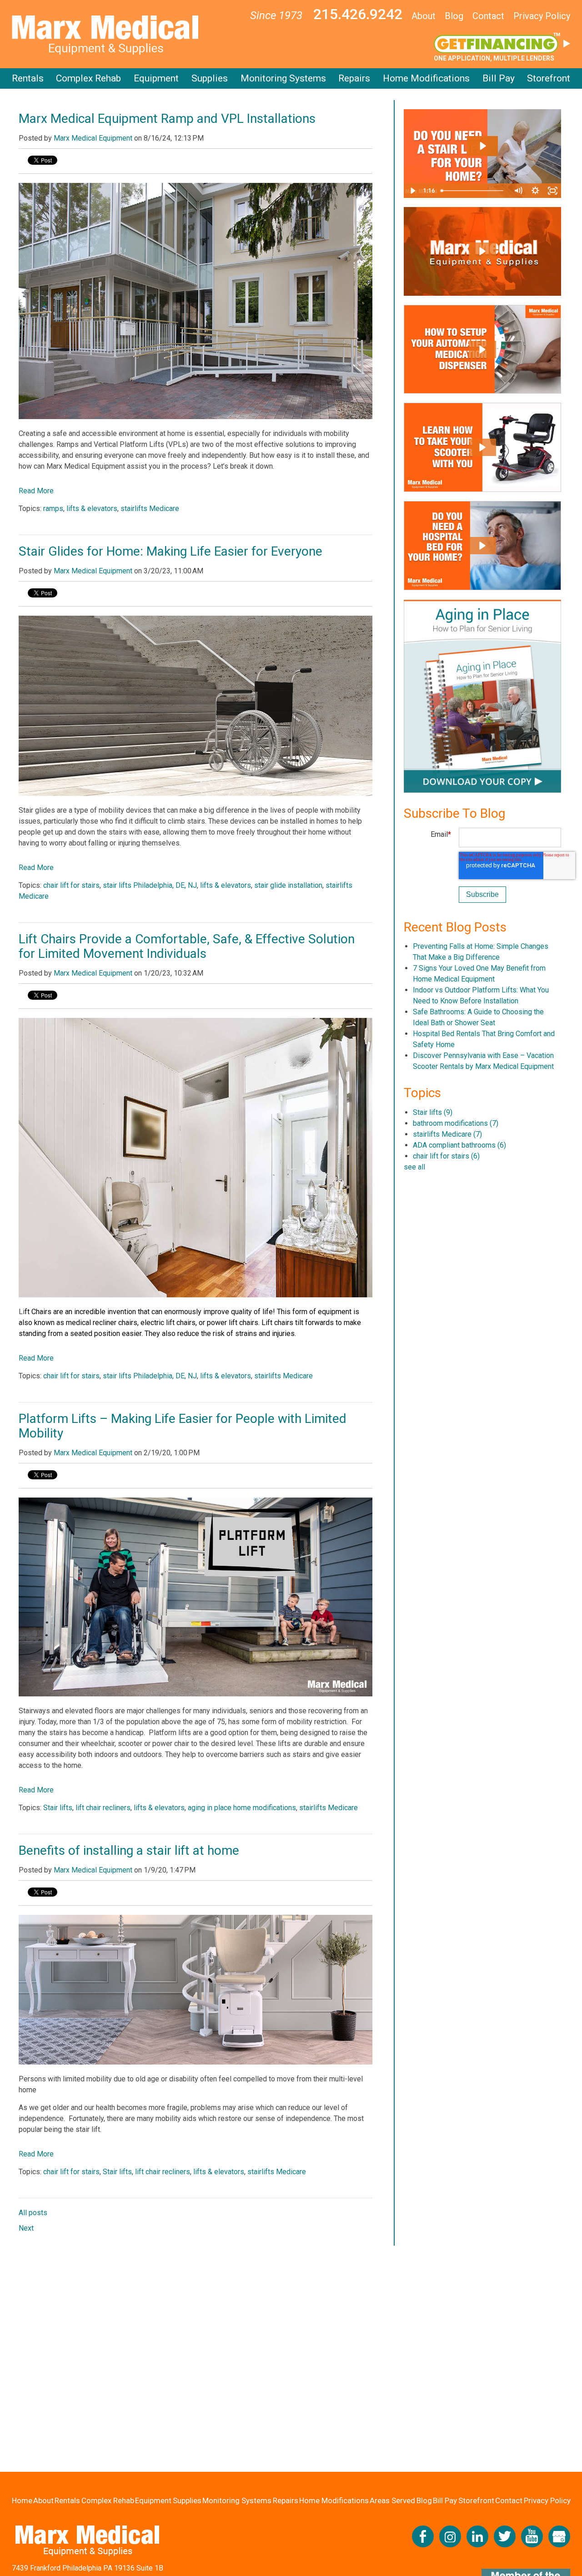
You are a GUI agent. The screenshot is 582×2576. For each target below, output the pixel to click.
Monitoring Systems (283, 78)
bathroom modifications (456, 1123)
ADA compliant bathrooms (459, 1145)
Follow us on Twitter (505, 2536)
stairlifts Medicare (150, 509)
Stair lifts (58, 1808)
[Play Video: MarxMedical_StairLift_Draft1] (482, 146)
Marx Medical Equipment (93, 138)
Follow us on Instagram (450, 2536)
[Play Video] (412, 191)
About (424, 16)
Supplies (210, 78)
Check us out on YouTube (532, 2536)
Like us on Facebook (423, 2536)
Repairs (354, 78)
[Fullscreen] (552, 191)
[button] (482, 251)
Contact (488, 16)
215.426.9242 (358, 14)
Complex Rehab (88, 78)
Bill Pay (499, 78)
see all (414, 1167)
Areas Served (392, 2500)
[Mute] (518, 191)
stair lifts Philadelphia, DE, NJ (150, 885)
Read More (36, 491)
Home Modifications (426, 78)
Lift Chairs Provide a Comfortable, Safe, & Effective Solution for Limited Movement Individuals (187, 946)
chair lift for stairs (71, 885)
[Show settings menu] (535, 191)
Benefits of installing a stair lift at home (129, 1850)
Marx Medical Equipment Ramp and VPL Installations (167, 119)
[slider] (474, 191)
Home (22, 2500)
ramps (53, 509)
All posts (33, 2213)
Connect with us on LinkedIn (477, 2536)
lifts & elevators (92, 509)
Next (26, 2228)
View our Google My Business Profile (559, 2536)
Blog (454, 16)
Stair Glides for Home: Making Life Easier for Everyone (171, 551)
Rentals (28, 78)
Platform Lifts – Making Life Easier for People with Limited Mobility (183, 1426)
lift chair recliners (103, 1808)
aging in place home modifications (242, 1808)
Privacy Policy (542, 16)
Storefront (549, 78)
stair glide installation (288, 885)
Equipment (156, 78)
